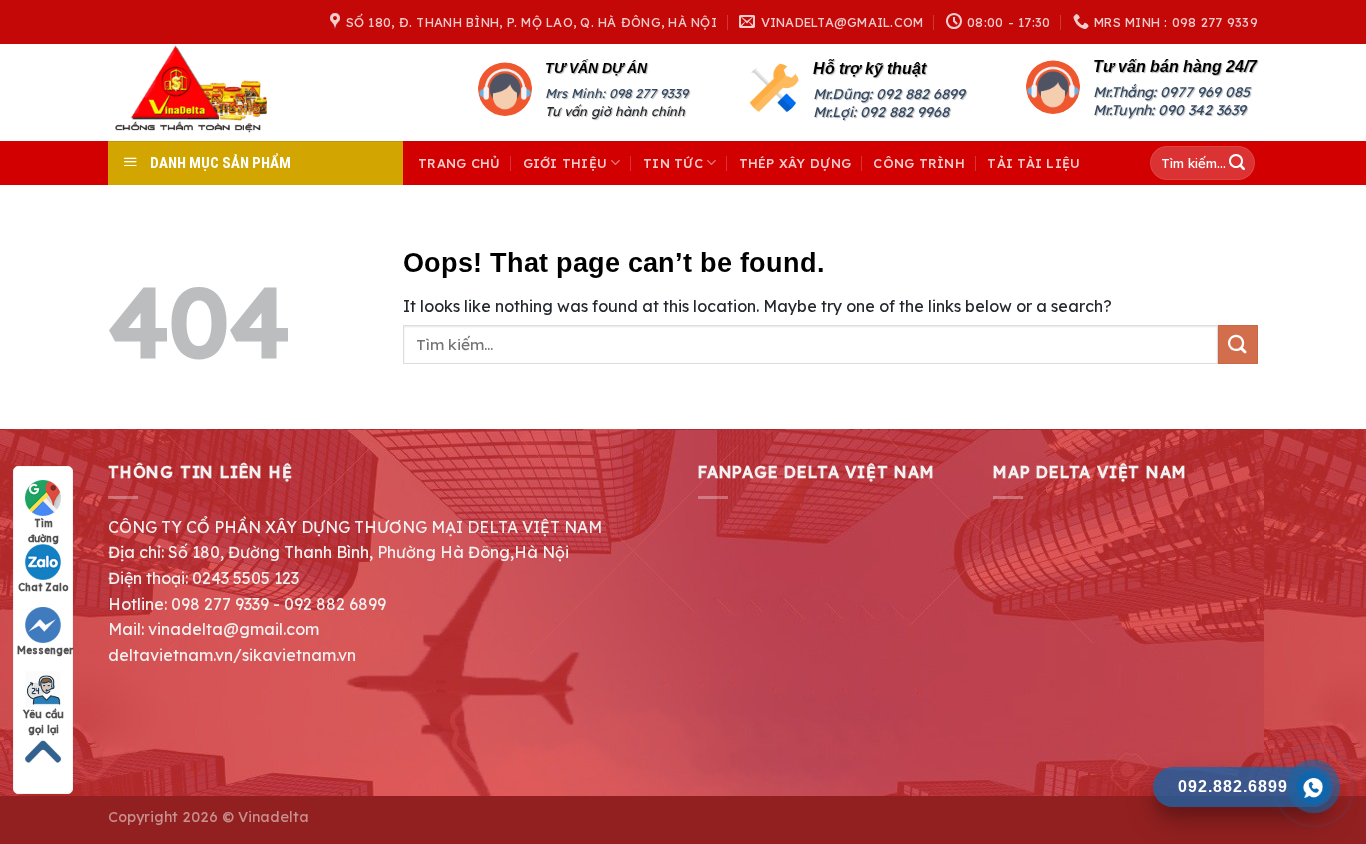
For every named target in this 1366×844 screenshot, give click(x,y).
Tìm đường (43, 524)
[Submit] (1237, 163)
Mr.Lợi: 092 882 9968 (881, 112)
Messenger (44, 650)
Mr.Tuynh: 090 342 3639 (1169, 110)
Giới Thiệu (565, 163)
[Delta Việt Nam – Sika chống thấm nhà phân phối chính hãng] (219, 92)
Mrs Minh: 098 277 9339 (616, 93)
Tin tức (673, 163)
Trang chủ (459, 163)
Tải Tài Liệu (1033, 163)
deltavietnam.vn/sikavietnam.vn (232, 655)
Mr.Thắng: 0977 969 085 (1171, 92)
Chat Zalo (43, 587)
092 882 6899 (920, 94)
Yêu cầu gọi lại (43, 715)
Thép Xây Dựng (795, 163)
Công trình (919, 163)
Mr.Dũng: (844, 94)
